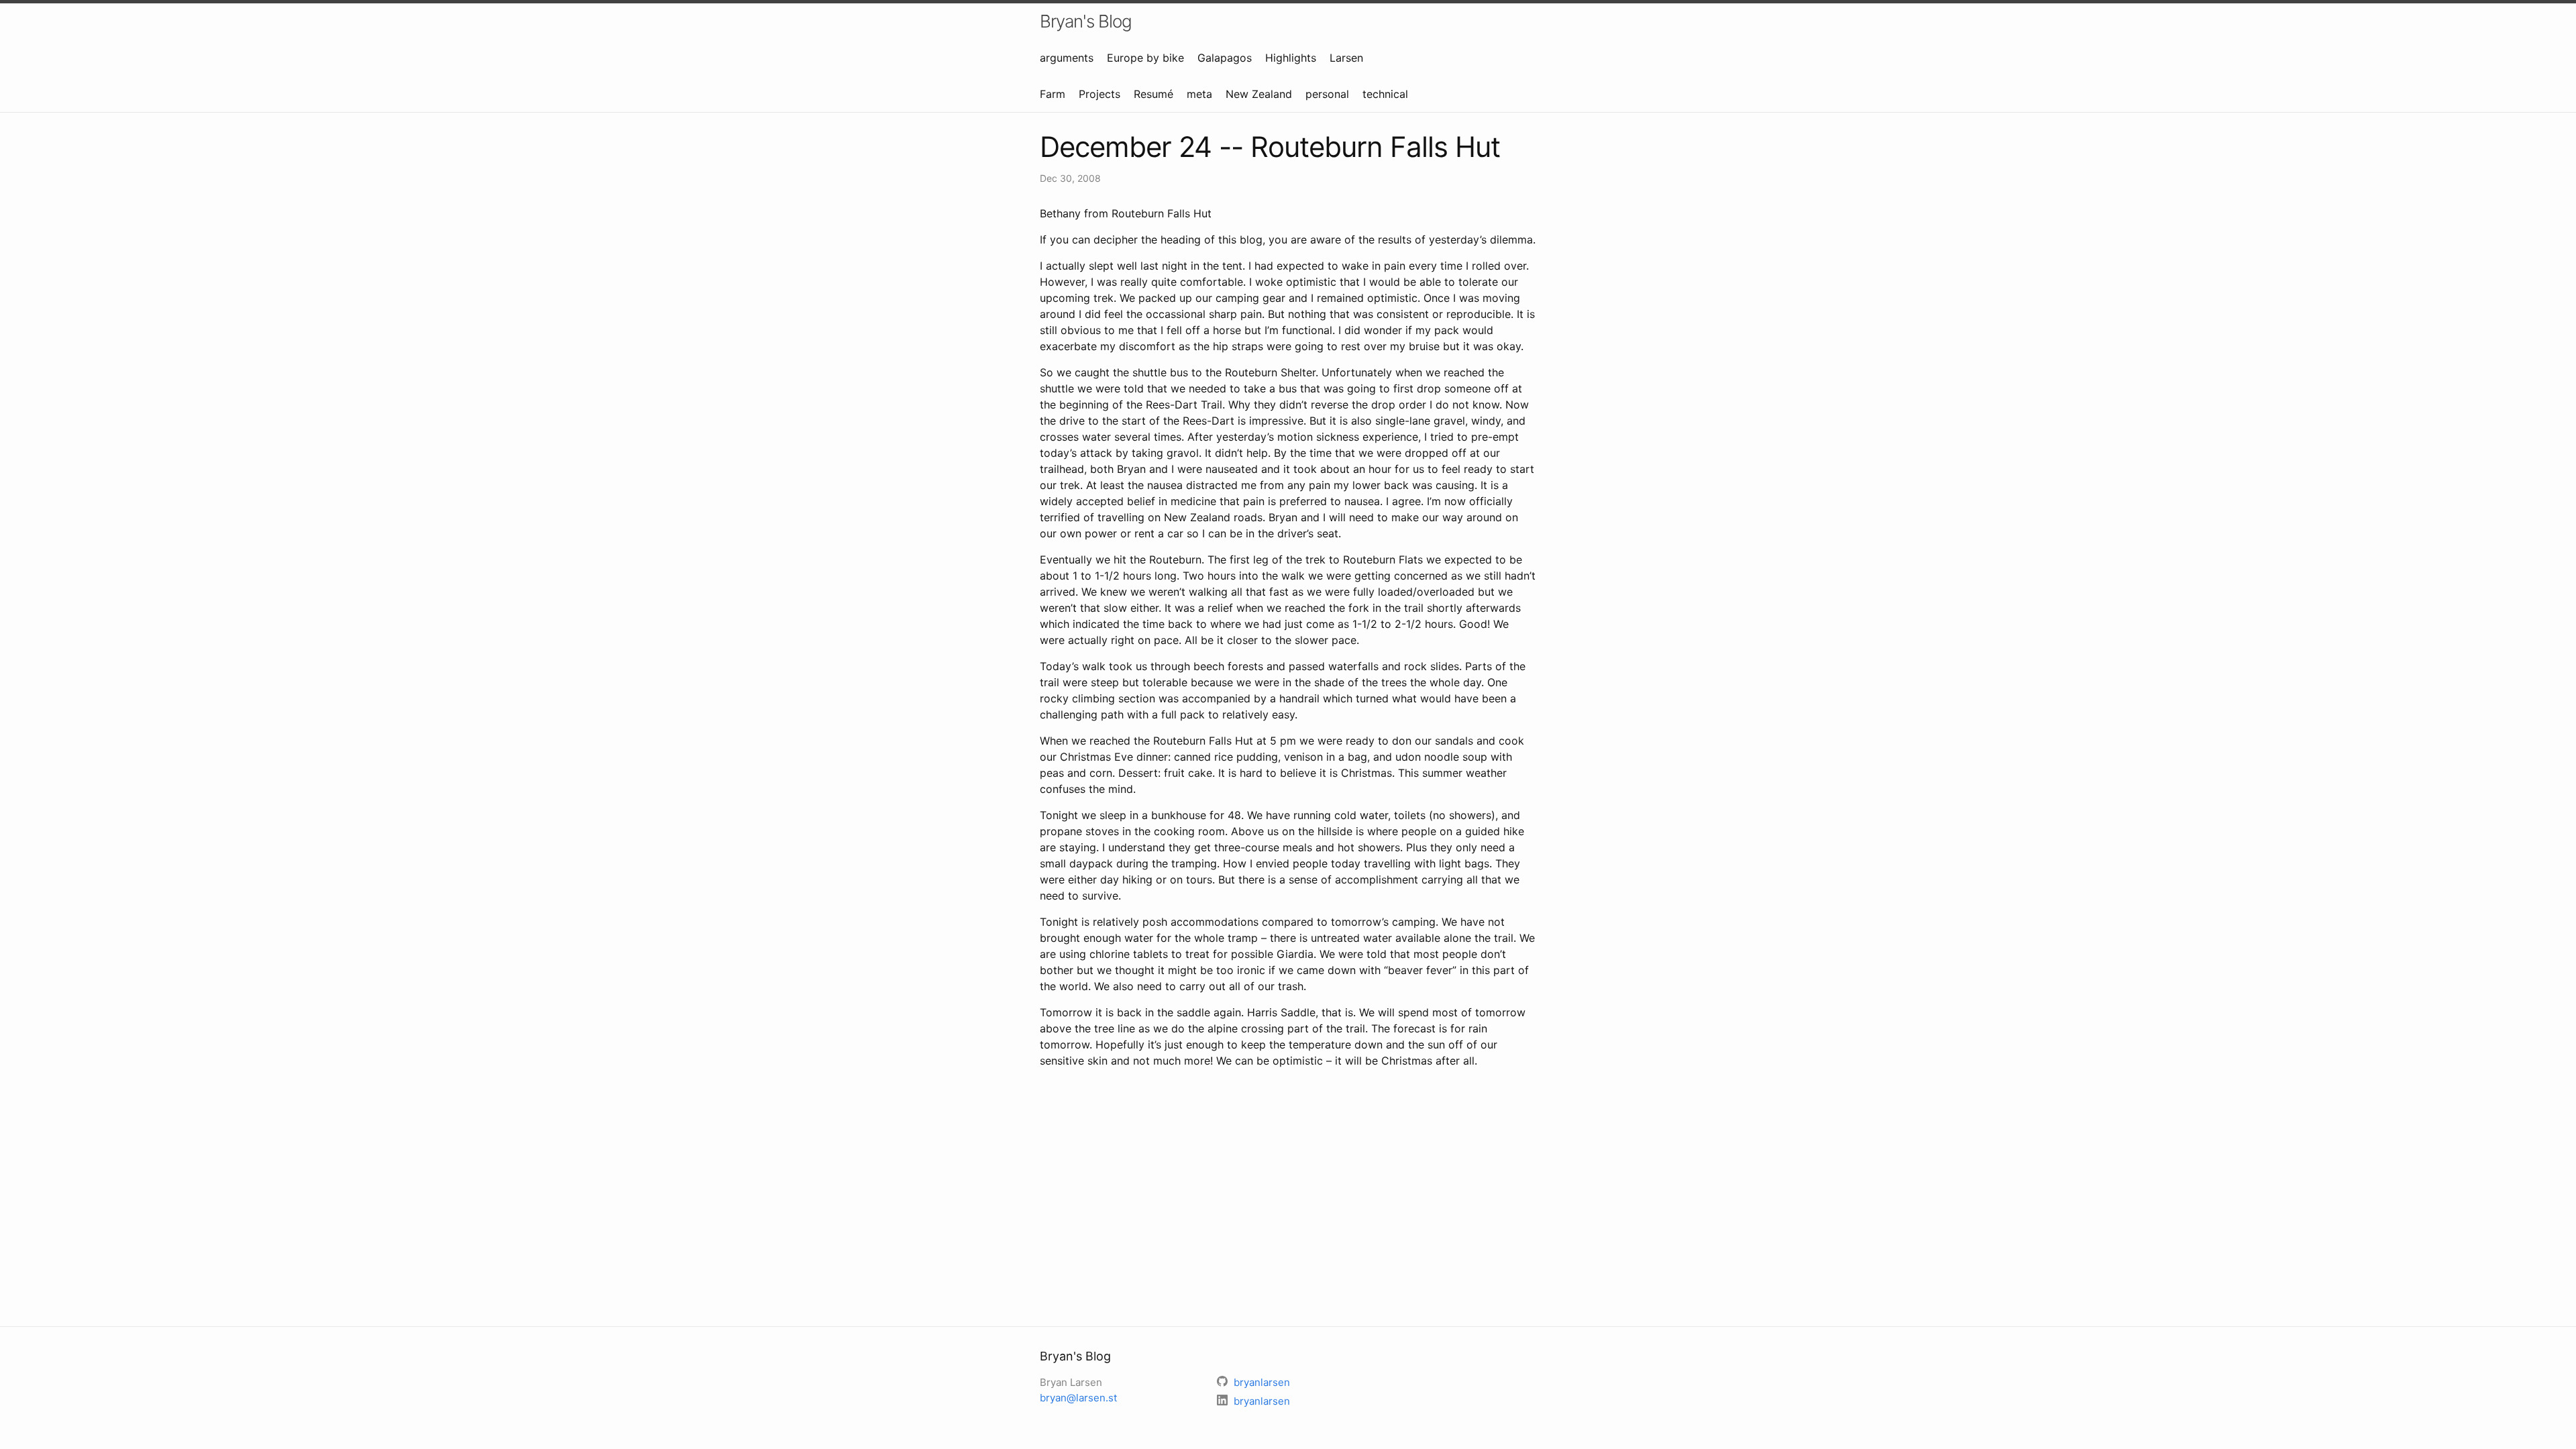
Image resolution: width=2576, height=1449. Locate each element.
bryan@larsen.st (1078, 1398)
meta (1199, 94)
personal (1327, 94)
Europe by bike (1145, 58)
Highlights (1291, 58)
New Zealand (1259, 94)
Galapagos (1225, 58)
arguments (1067, 58)
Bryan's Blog (1086, 21)
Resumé (1153, 94)
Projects (1099, 94)
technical (1385, 94)
